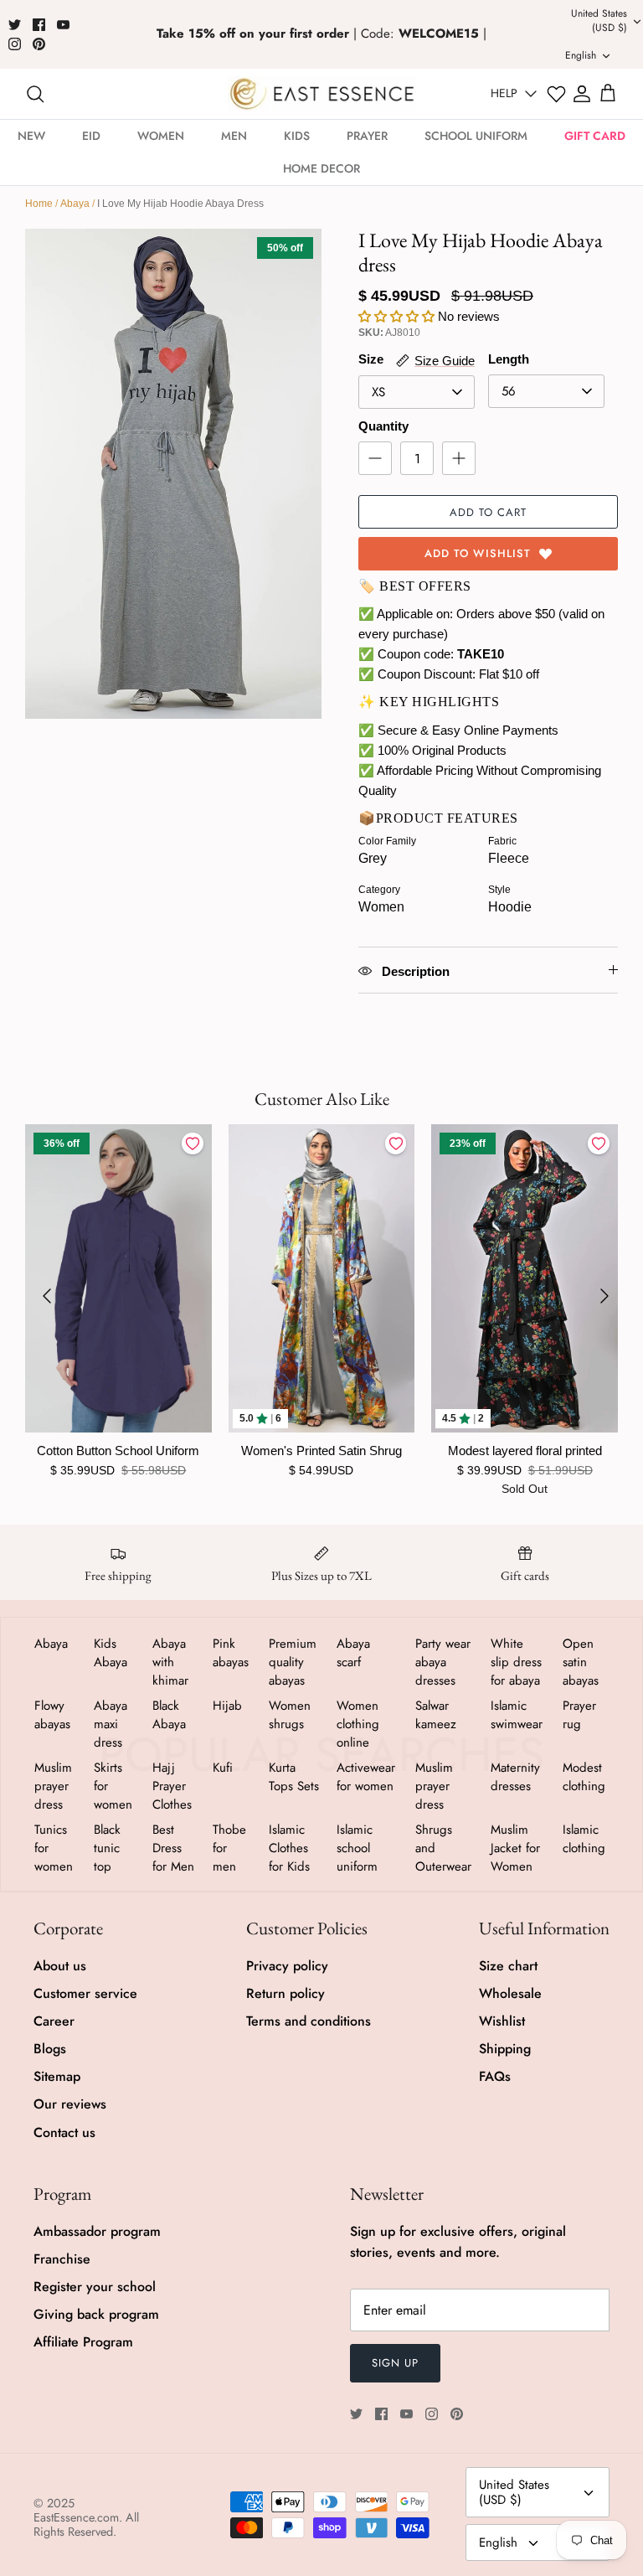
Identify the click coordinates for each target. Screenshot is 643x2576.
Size (371, 359)
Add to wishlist (478, 553)
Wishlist (502, 2021)
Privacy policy (287, 1966)
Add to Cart (488, 512)
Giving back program (96, 2314)
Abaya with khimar (170, 1662)
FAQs (495, 2076)
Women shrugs (290, 1715)
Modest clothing (584, 1777)
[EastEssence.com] (322, 93)
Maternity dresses (515, 1777)
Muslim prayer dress (53, 1786)
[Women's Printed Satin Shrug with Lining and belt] (322, 1278)
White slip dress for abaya (516, 1662)
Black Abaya (169, 1715)
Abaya (75, 204)
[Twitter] (15, 25)
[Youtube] (63, 25)
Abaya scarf (353, 1653)
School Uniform (476, 136)
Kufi (223, 1768)
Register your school (95, 2287)
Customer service (85, 1993)
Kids (297, 136)
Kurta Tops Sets (294, 1777)
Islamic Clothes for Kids (289, 1848)
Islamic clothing (584, 1839)
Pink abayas (231, 1653)
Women (161, 136)
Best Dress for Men (173, 1848)
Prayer (367, 136)
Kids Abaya (111, 1653)
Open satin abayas (581, 1662)
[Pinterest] (39, 44)
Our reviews (70, 2104)
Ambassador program (97, 2231)
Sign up (395, 2363)
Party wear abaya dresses (443, 1662)
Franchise (62, 2259)
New (31, 136)
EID (91, 136)
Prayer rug (579, 1715)
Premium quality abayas (293, 1662)
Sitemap (57, 2076)
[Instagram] (15, 44)
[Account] (582, 94)
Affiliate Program (83, 2342)
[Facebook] (39, 25)
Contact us (64, 2132)
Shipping (505, 2049)
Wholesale (510, 1993)
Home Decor (321, 168)
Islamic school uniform (357, 1848)
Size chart (508, 1966)
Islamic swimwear (517, 1715)
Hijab (227, 1706)
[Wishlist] (556, 94)
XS (378, 392)
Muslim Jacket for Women (515, 1848)
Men (234, 136)
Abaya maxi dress (111, 1724)
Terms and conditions (309, 2021)
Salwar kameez (436, 1715)
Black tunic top (107, 1848)
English (498, 2542)
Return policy (285, 1993)
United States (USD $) (514, 2492)
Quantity (383, 426)
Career (54, 2021)
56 (509, 391)
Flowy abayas (52, 1715)
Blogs (50, 2049)
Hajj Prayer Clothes (172, 1786)
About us (60, 1966)
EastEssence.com (76, 2517)
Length (509, 359)
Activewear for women (366, 1777)
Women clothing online (358, 1724)
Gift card (595, 136)
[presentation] (47, 1296)
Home (39, 204)
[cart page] (608, 94)
